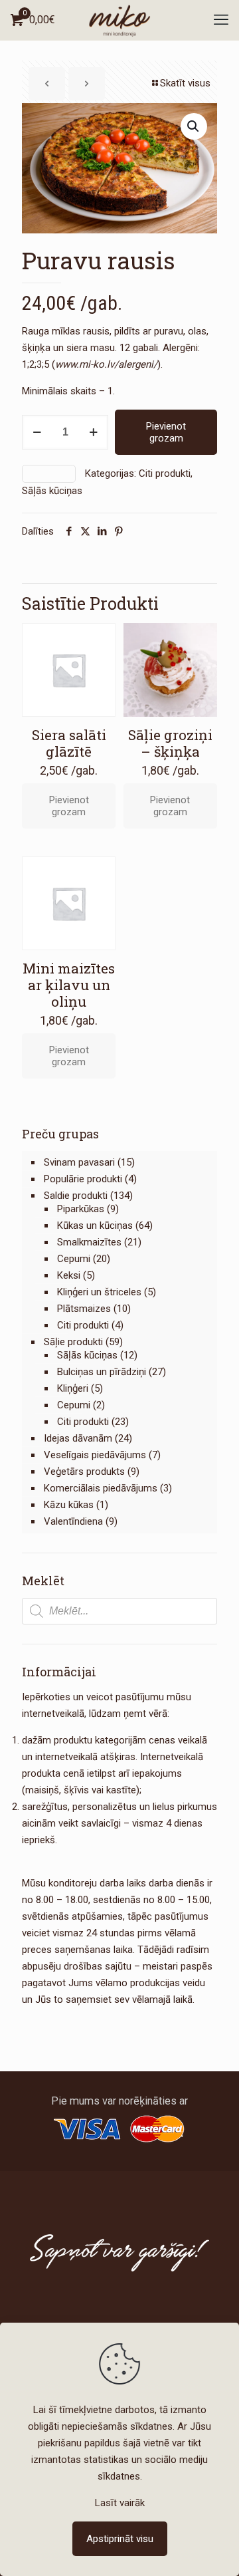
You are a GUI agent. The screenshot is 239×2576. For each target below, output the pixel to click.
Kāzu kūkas (69, 1505)
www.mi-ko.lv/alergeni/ (106, 364)
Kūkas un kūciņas (95, 1225)
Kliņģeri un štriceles (99, 1292)
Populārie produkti (83, 1179)
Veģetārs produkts (84, 1472)
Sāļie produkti (73, 1342)
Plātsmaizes (84, 1309)
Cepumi (74, 1259)
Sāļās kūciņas (52, 491)
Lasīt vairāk (120, 2503)
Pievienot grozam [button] (69, 806)
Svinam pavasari (79, 1162)
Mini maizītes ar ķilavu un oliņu (69, 985)
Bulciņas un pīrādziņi (102, 1372)
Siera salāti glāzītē (69, 743)
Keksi (69, 1275)
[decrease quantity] (37, 432)
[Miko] (119, 20)
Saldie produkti (76, 1196)
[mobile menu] (221, 20)
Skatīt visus (185, 83)
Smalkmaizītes (89, 1242)
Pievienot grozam (166, 432)
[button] (194, 126)
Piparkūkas (81, 1209)
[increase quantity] (93, 432)
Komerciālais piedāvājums (101, 1488)
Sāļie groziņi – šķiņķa (170, 743)
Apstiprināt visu (120, 2539)
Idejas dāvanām (78, 1438)
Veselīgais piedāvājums (95, 1455)
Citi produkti (165, 473)
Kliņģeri (73, 1388)
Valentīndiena (73, 1521)
